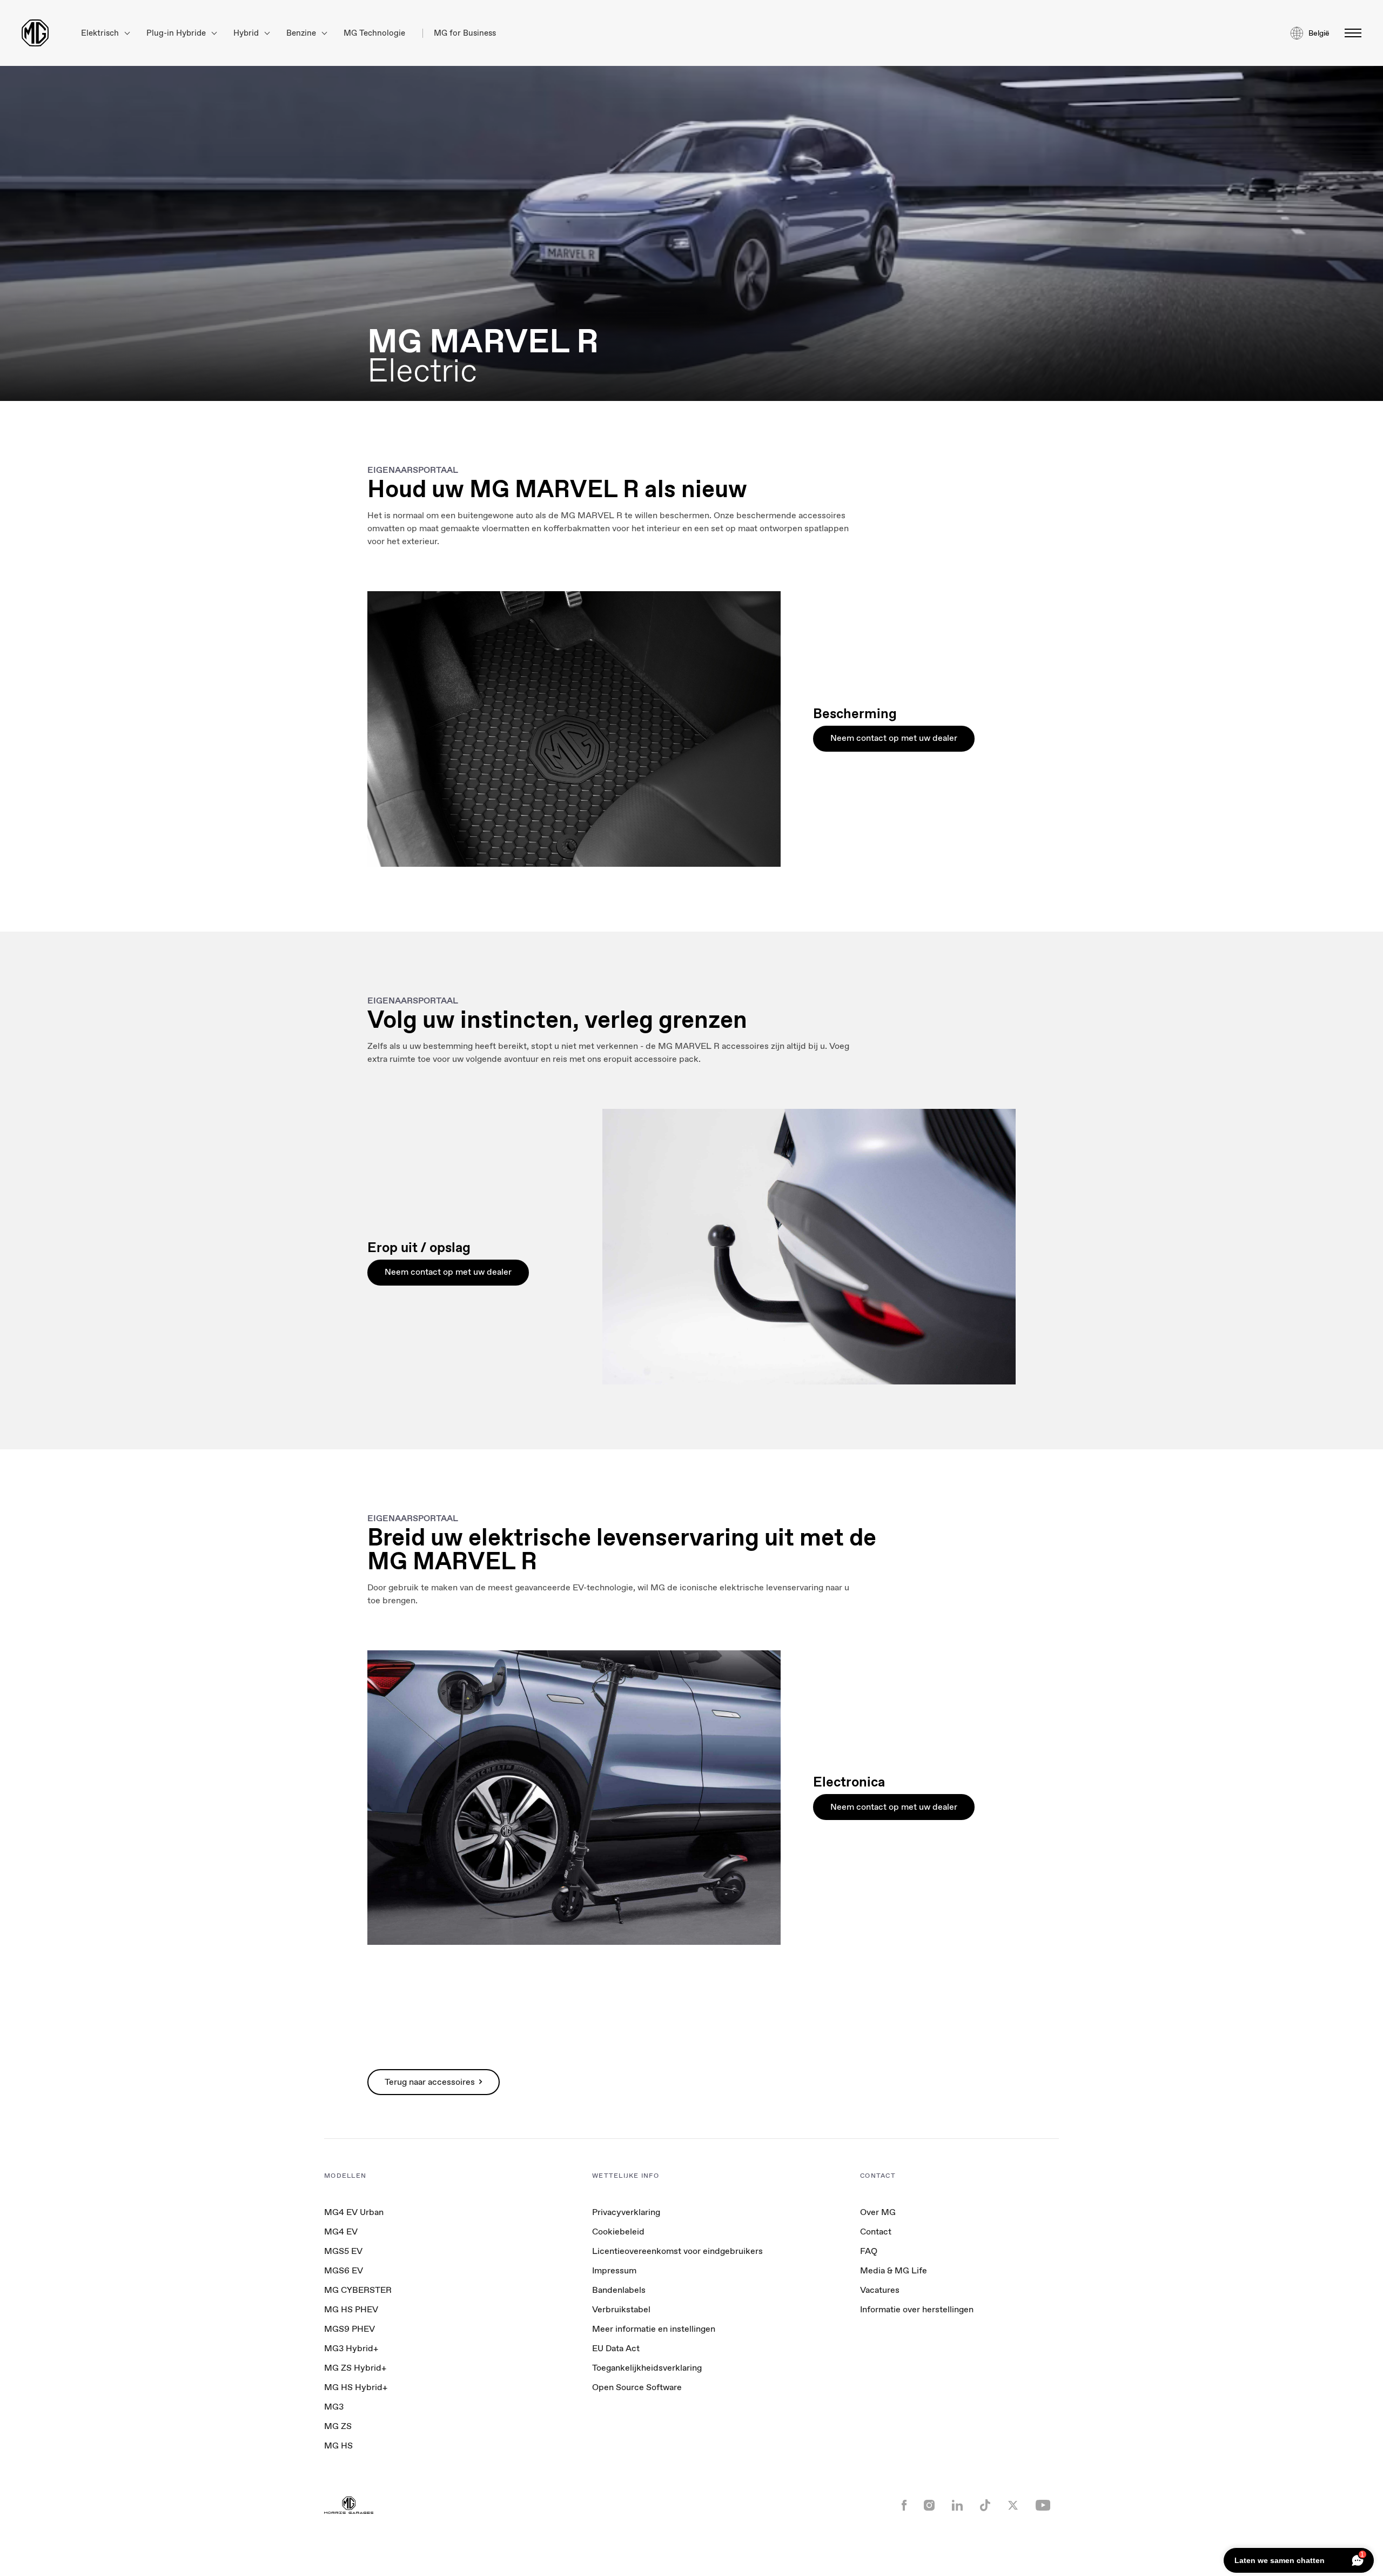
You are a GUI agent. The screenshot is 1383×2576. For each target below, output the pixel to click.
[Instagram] (929, 2506)
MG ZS (338, 2426)
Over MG (878, 2212)
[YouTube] (1043, 2506)
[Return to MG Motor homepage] (35, 33)
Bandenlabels (619, 2290)
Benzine (302, 33)
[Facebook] (904, 2506)
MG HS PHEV (351, 2309)
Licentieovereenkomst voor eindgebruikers (677, 2251)
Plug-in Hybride (177, 33)
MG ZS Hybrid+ (355, 2368)
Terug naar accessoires (430, 2082)
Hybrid (247, 33)
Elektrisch (101, 33)
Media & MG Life (894, 2270)
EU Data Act (616, 2348)
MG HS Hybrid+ (356, 2387)
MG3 (334, 2407)
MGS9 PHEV (350, 2329)
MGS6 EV (344, 2270)
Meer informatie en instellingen (654, 2329)
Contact (876, 2232)
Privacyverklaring (626, 2212)
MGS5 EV (343, 2251)
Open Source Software (637, 2387)
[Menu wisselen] (1350, 33)
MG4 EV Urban (354, 2212)
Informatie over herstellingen (917, 2309)
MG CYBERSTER (358, 2290)
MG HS (338, 2445)
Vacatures (880, 2290)
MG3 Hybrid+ (351, 2348)
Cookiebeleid (618, 2232)
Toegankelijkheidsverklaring (647, 2368)
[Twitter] (1013, 2506)
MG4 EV (341, 2232)
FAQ (869, 2251)
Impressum (614, 2270)
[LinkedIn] (957, 2506)
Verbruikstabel (621, 2309)
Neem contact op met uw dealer (894, 738)
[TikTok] (985, 2507)
